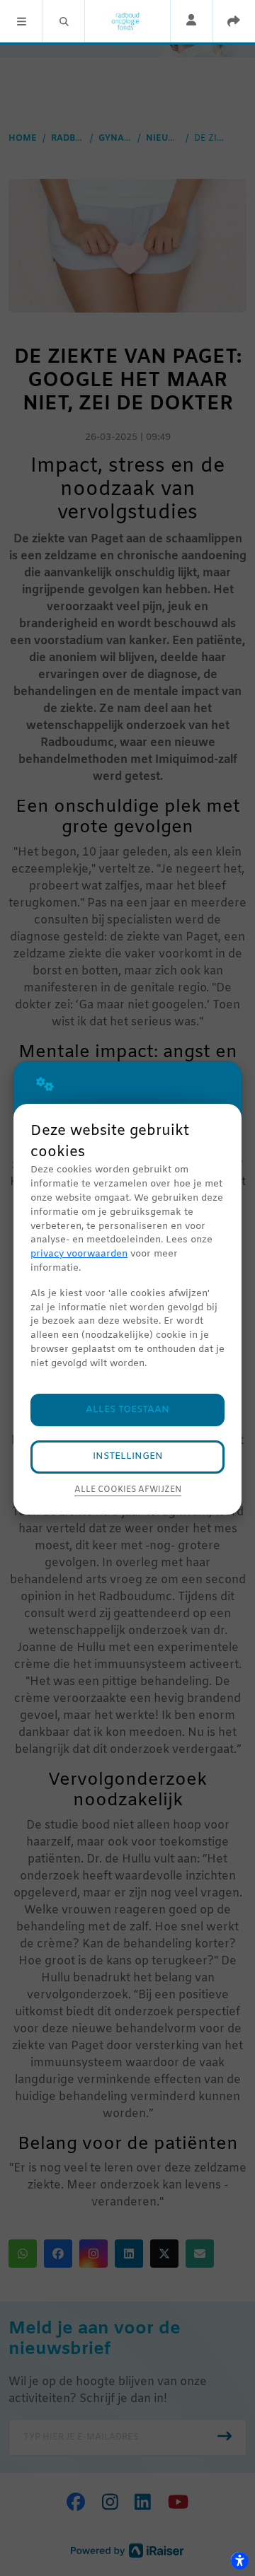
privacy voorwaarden (79, 1254)
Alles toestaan (127, 1410)
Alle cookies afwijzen (128, 1490)
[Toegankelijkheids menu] (239, 2560)
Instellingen (128, 1456)
